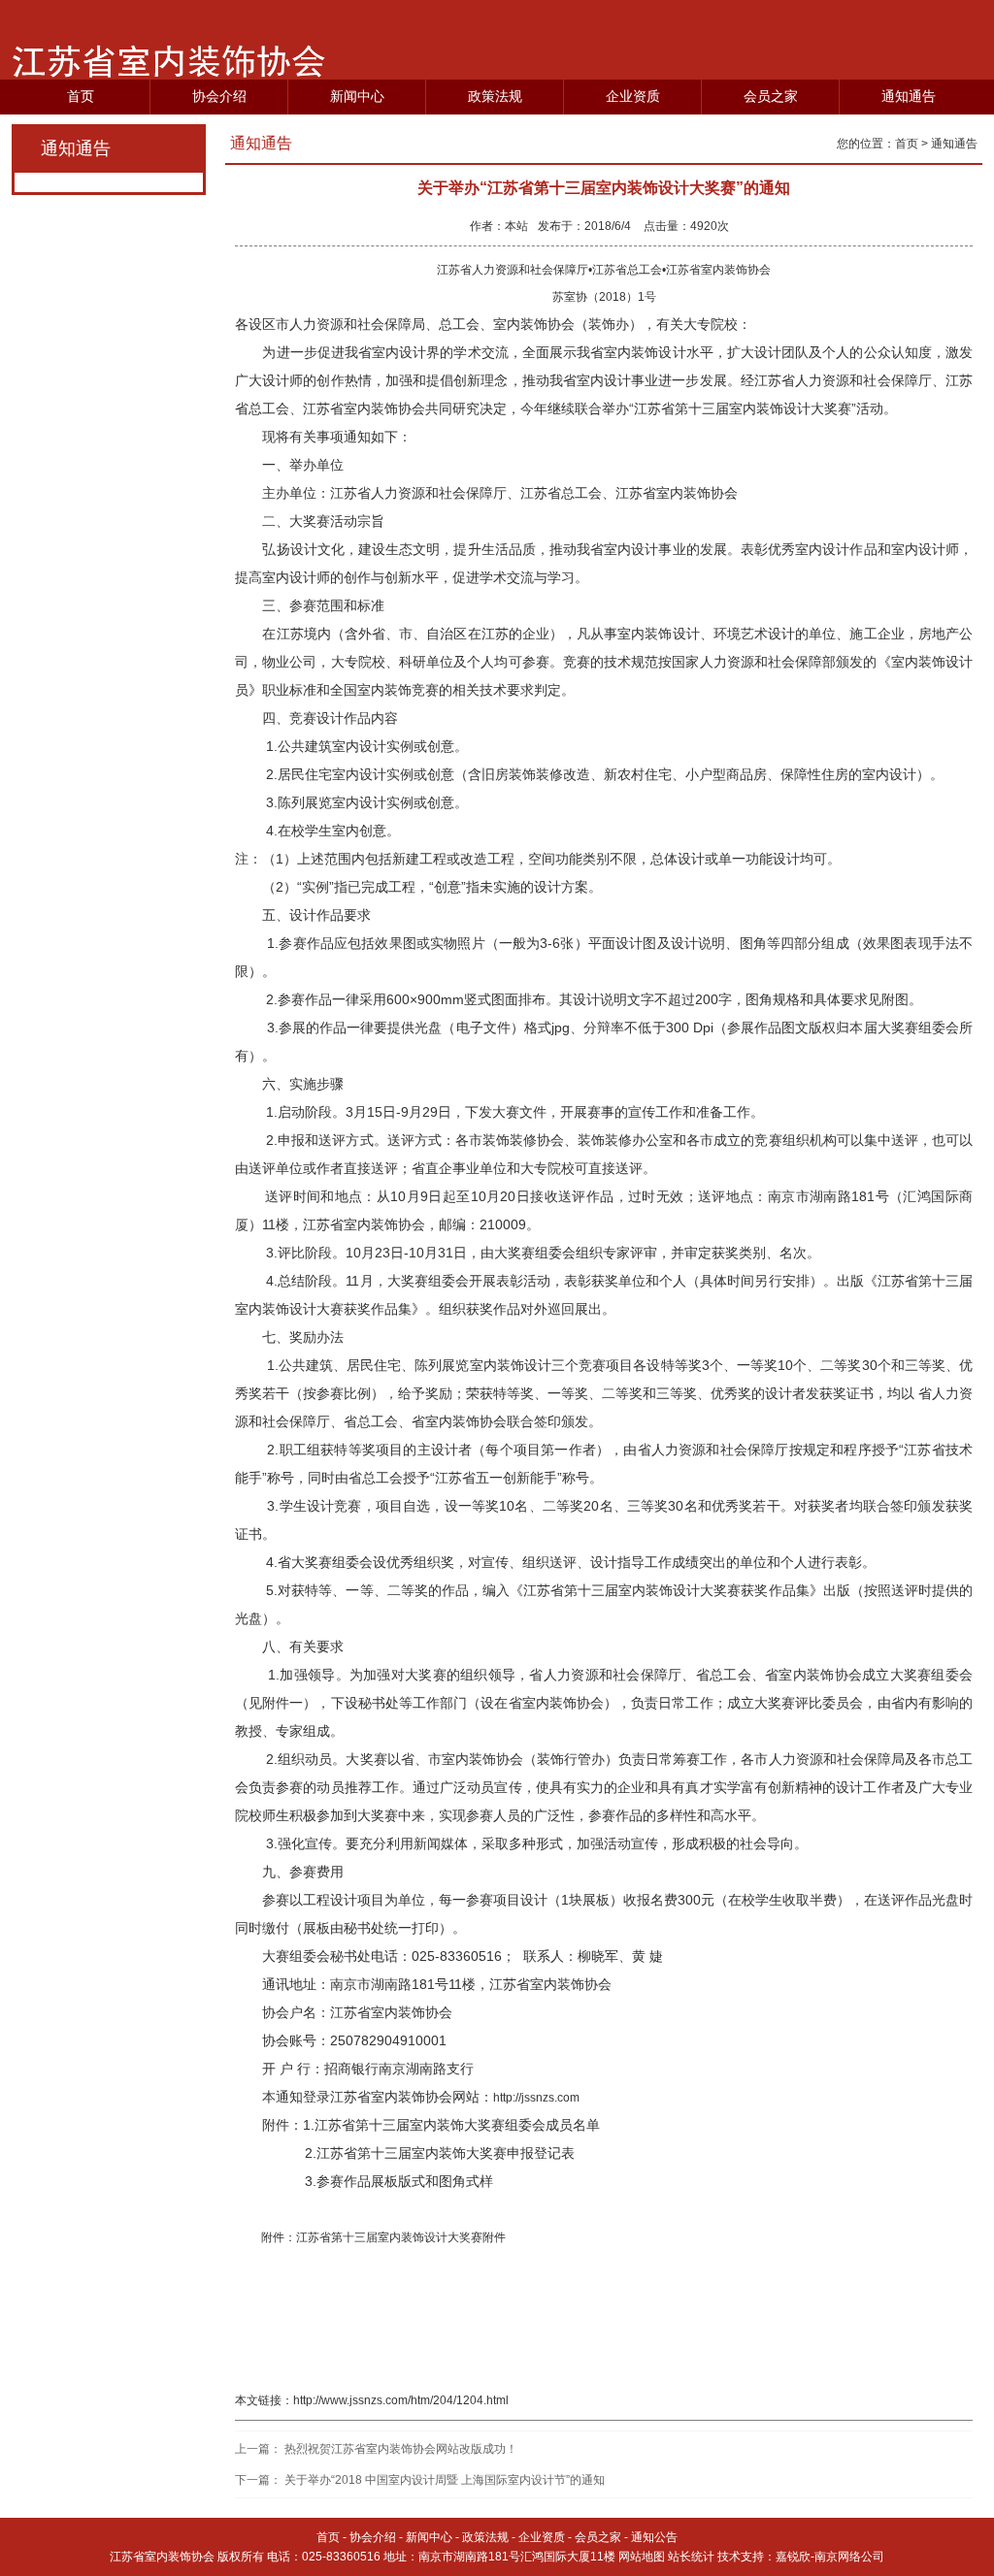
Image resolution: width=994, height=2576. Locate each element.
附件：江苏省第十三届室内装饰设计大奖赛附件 (382, 2237)
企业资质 (633, 97)
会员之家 (771, 97)
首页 (81, 97)
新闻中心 (357, 97)
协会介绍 (219, 97)
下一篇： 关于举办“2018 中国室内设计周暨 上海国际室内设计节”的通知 (420, 2480)
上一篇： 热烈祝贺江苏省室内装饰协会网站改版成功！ (376, 2449)
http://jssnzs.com (536, 2098)
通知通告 (909, 97)
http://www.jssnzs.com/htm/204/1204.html (401, 2400)
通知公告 (654, 2537)
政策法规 (495, 97)
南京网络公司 (849, 2557)
